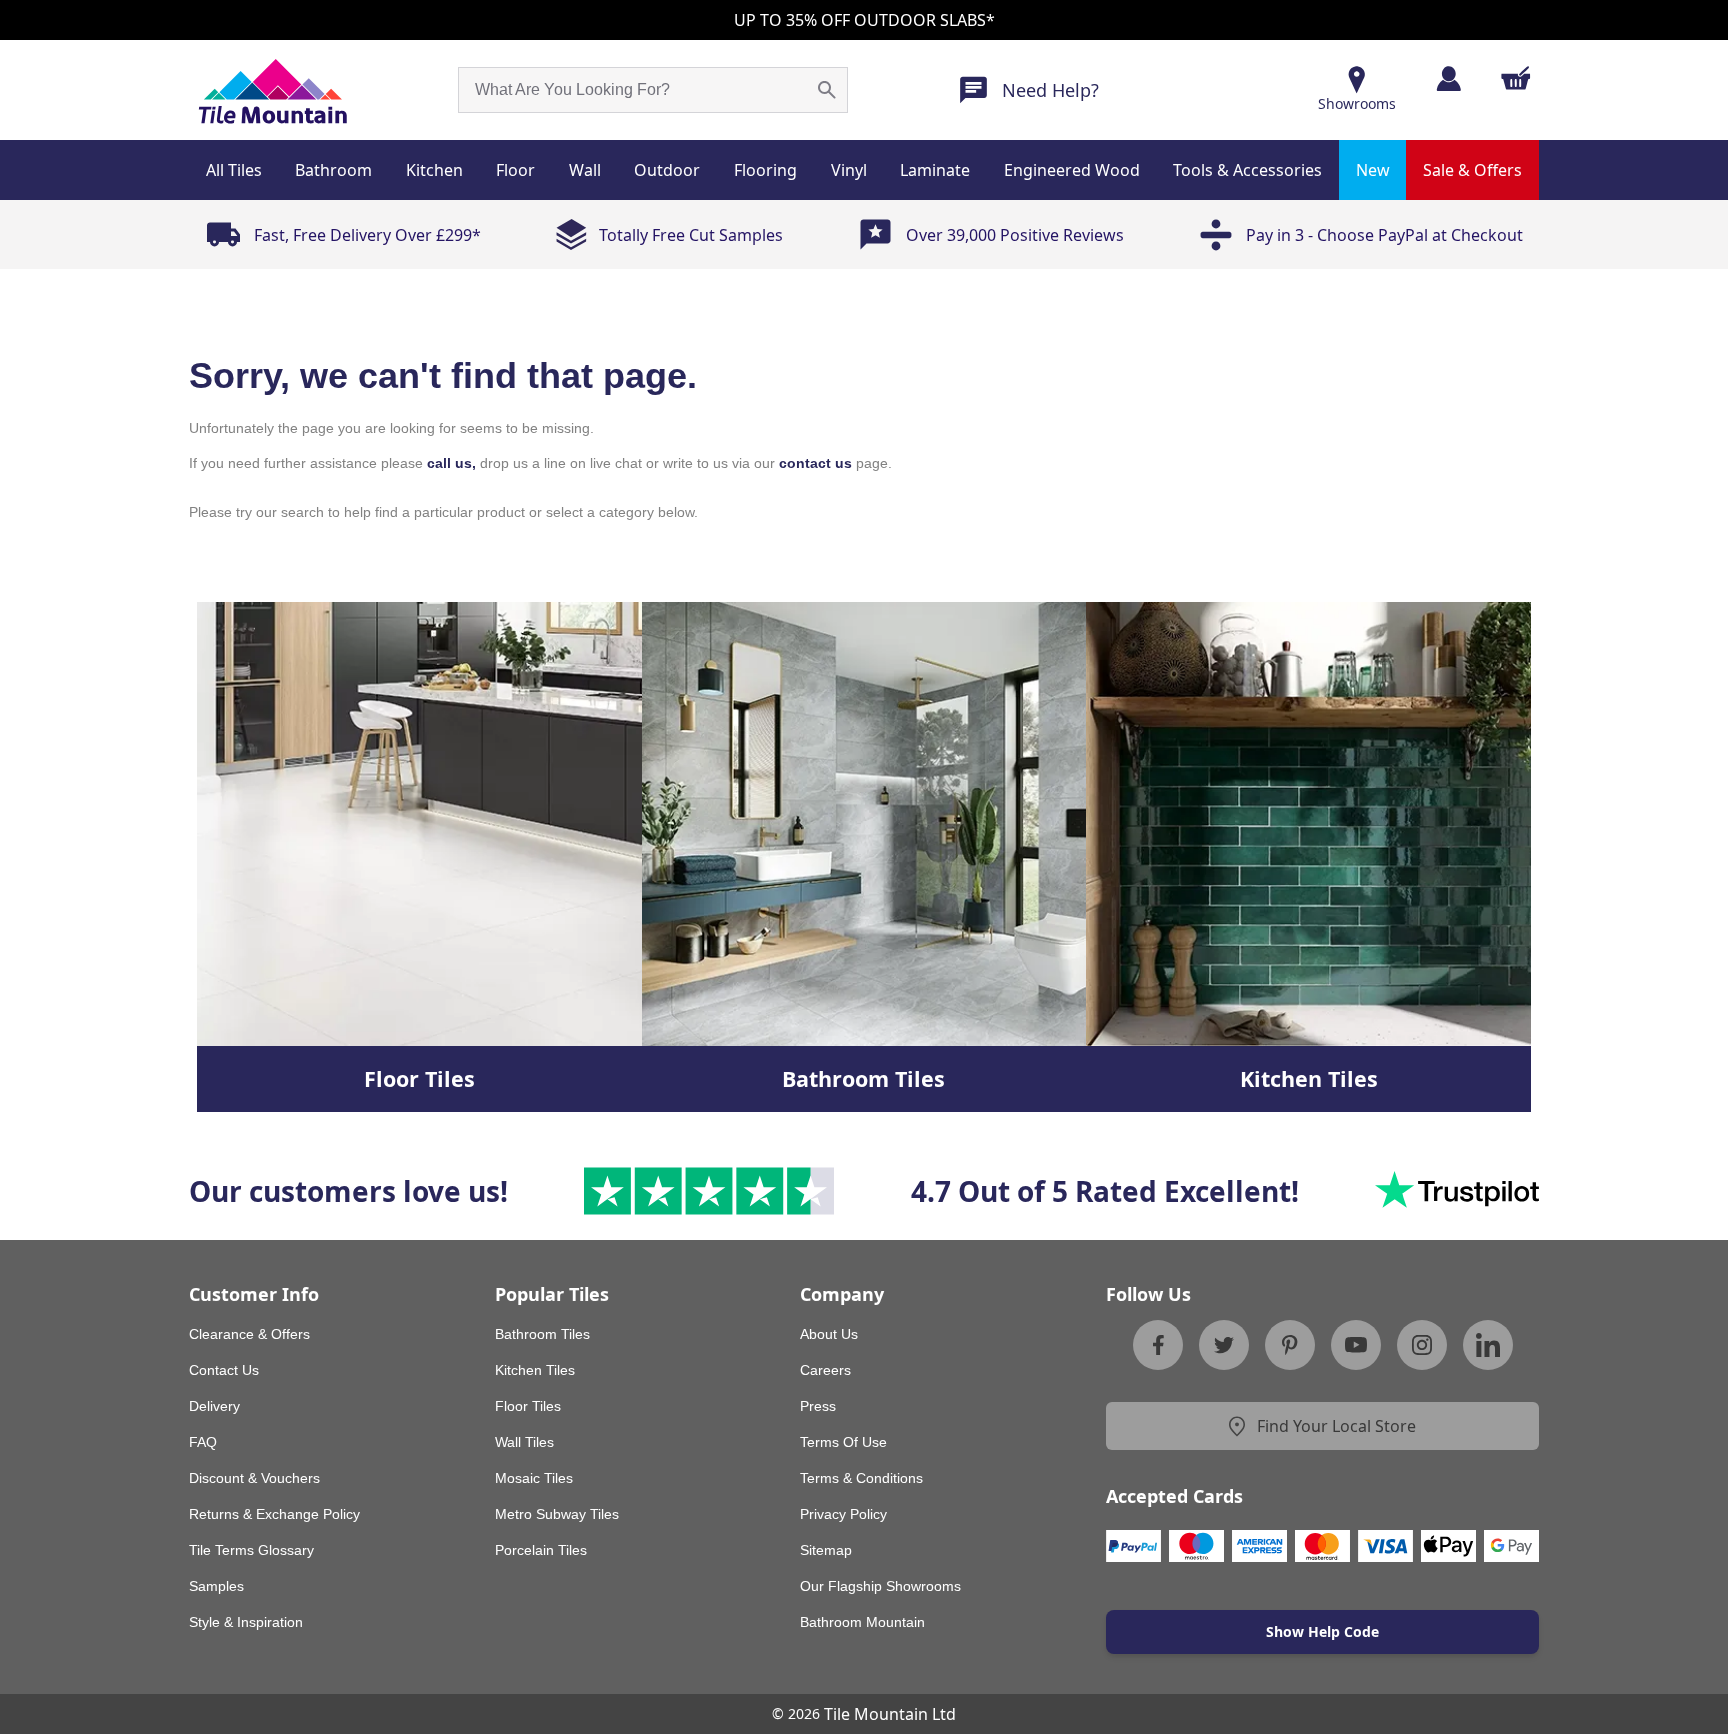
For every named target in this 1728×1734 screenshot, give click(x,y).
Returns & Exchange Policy (274, 1514)
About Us (829, 1334)
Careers (825, 1370)
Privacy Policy (843, 1514)
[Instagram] (1422, 1345)
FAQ (203, 1442)
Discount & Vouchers (254, 1478)
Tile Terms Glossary (251, 1550)
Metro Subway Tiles (557, 1514)
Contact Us (224, 1370)
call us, (451, 463)
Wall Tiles (524, 1442)
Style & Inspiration (246, 1622)
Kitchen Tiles (535, 1370)
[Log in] (1448, 78)
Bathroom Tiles (542, 1334)
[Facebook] (1158, 1345)
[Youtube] (1356, 1345)
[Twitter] (1224, 1345)
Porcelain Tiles (541, 1550)
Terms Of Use (843, 1442)
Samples (216, 1586)
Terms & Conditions (861, 1478)
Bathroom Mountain (862, 1622)
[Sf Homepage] (272, 90)
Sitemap (826, 1550)
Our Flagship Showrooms (880, 1586)
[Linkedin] (1488, 1345)
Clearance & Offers (249, 1334)
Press (818, 1406)
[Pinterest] (1290, 1345)
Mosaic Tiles (534, 1478)
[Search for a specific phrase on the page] (827, 90)
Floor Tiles (528, 1406)
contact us (815, 463)
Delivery (214, 1406)
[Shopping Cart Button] (1516, 78)
